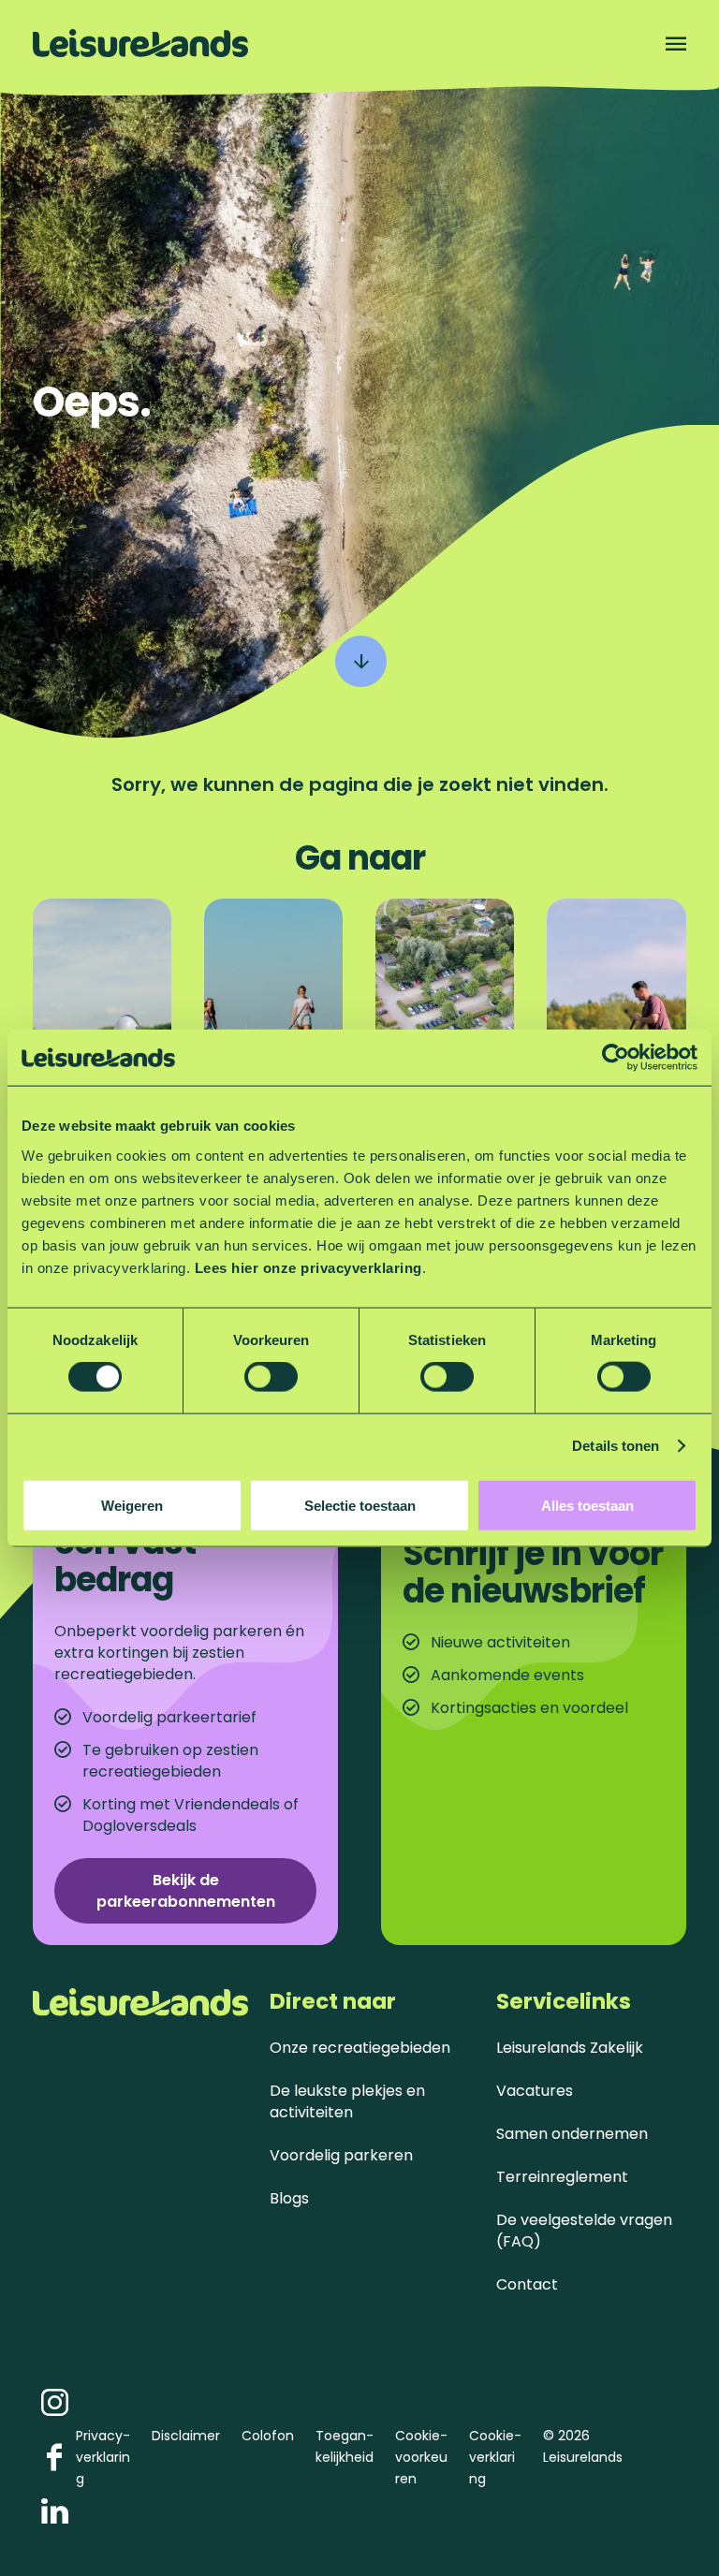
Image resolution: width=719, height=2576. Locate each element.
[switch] (271, 1377)
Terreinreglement (562, 2177)
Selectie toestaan (360, 1505)
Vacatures (535, 2091)
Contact (527, 2284)
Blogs (289, 2198)
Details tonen (616, 1446)
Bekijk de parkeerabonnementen (186, 1891)
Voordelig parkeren (341, 2155)
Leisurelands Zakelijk (570, 2048)
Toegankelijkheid (345, 2446)
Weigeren (132, 1505)
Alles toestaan (587, 1505)
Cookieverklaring (495, 2457)
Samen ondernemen (572, 2134)
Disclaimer (186, 2436)
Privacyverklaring (103, 2457)
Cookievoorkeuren (421, 2457)
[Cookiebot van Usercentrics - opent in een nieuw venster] (616, 1058)
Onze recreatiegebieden (360, 2048)
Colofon (268, 2436)
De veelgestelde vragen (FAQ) (584, 2231)
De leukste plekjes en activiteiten (347, 2101)
